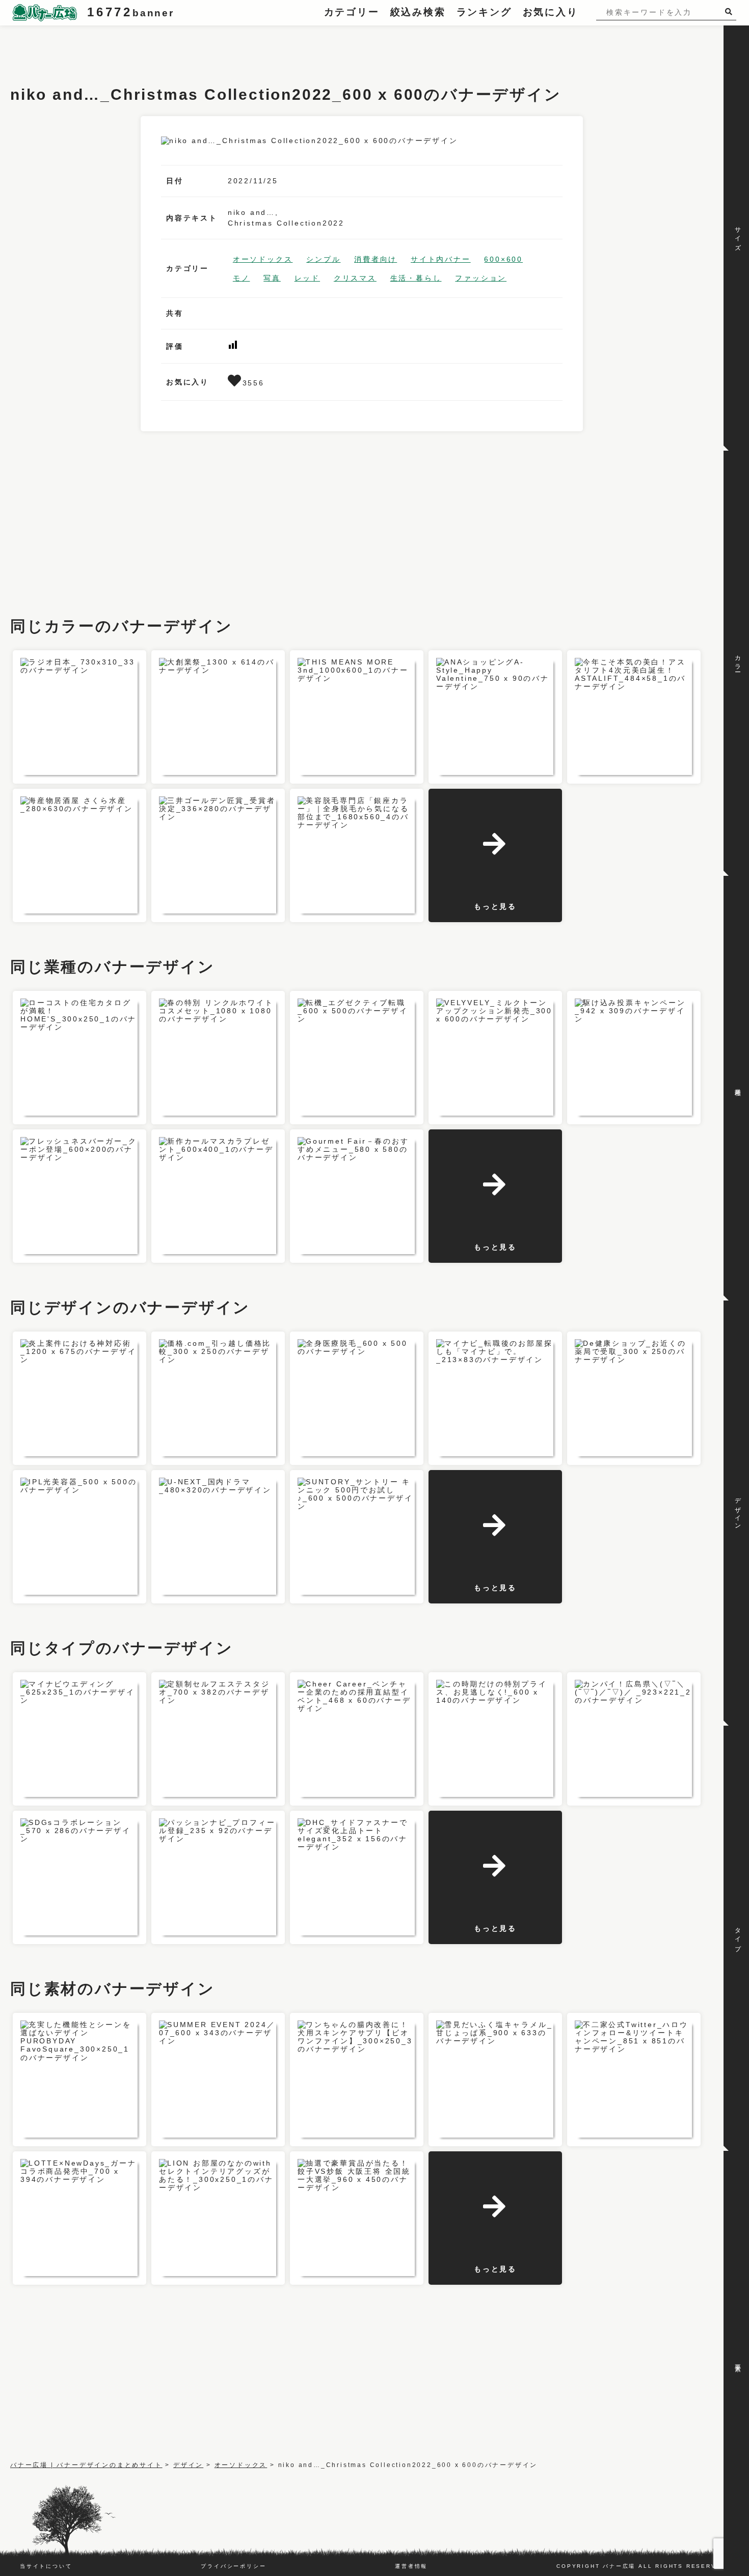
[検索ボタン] (731, 11)
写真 (272, 278)
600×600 (503, 259)
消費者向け (376, 259)
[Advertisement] (196, 48)
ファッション (481, 278)
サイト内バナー (441, 259)
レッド (307, 278)
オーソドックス (263, 259)
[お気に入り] (235, 383)
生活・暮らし (416, 278)
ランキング (484, 12)
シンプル (323, 259)
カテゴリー (352, 12)
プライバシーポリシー (233, 2566)
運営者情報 (411, 2566)
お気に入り (551, 12)
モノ (242, 278)
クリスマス (355, 278)
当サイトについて (46, 2566)
